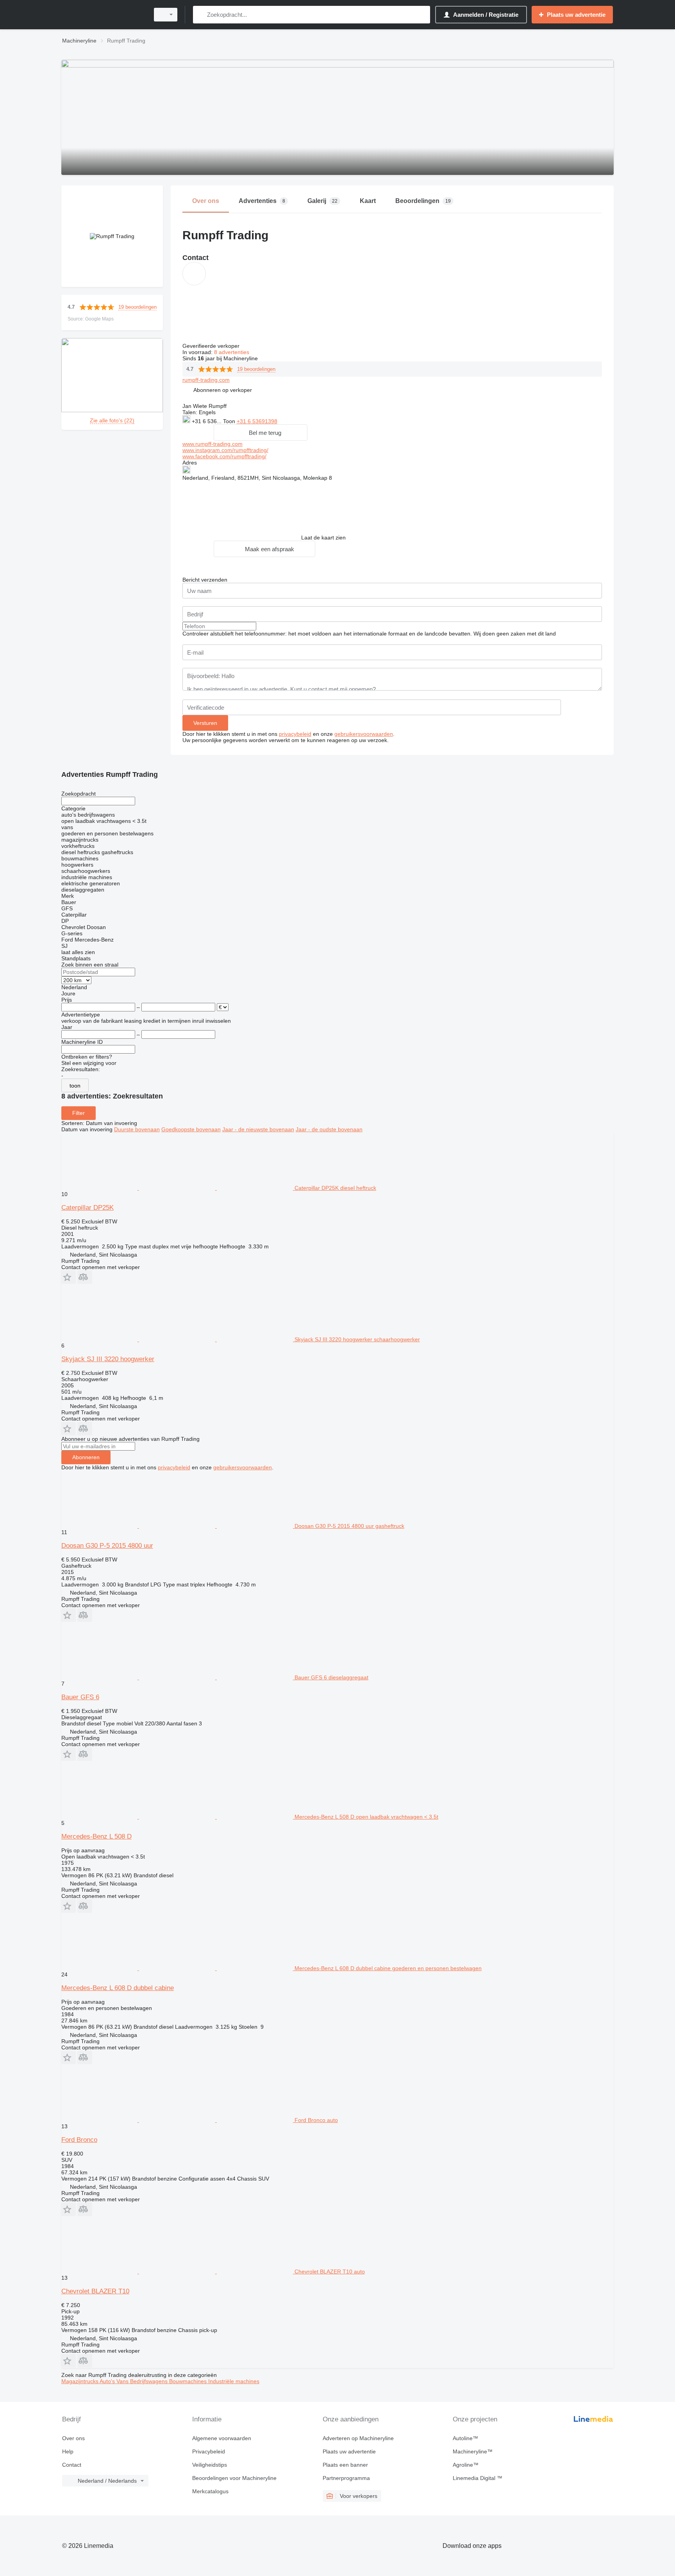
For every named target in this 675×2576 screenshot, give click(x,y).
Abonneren (86, 1457)
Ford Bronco (79, 2140)
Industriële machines (234, 2381)
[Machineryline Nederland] (103, 15)
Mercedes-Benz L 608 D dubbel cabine (118, 1988)
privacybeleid (295, 734)
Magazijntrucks (80, 2381)
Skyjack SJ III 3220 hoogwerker (108, 1359)
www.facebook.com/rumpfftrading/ (224, 456)
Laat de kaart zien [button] (323, 538)
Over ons (73, 2438)
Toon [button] (230, 421)
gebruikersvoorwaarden (364, 734)
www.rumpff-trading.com (212, 444)
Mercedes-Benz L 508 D (96, 1836)
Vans (123, 2381)
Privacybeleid (209, 2451)
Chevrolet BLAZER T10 (95, 2291)
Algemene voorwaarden (222, 2438)
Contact (72, 2465)
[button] (223, 390)
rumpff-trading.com (206, 380)
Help (68, 2451)
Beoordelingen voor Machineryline (234, 2478)
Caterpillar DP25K (87, 1208)
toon (75, 1086)
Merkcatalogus (210, 2491)
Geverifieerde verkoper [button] (212, 346)
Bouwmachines (189, 2381)
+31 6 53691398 (257, 421)
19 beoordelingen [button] (137, 307)
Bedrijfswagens (150, 2381)
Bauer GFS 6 (80, 1697)
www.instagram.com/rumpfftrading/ (225, 450)
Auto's (108, 2381)
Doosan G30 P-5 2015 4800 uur (107, 1546)
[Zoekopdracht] (201, 15)
